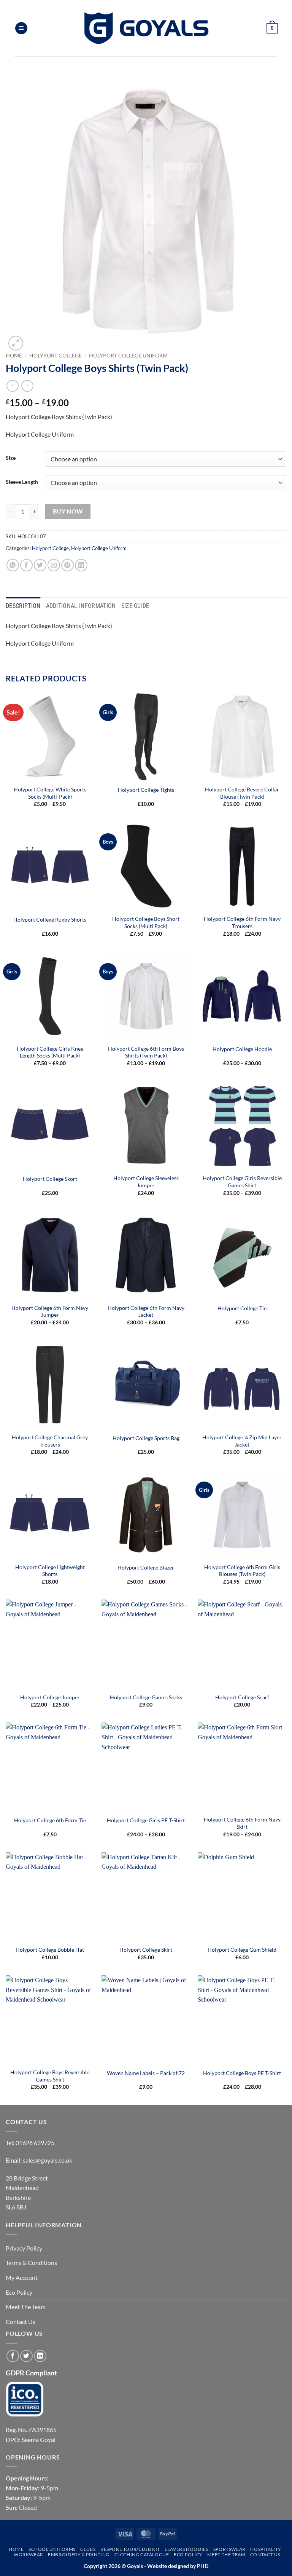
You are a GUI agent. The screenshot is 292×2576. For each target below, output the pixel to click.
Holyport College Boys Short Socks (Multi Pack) (146, 922)
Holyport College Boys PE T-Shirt (242, 2073)
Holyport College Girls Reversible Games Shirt (242, 1182)
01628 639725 (35, 2143)
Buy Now (68, 511)
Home (14, 356)
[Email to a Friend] (54, 565)
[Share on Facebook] (26, 565)
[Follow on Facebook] (13, 2356)
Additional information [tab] (81, 606)
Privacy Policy (24, 2248)
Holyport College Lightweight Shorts (50, 1571)
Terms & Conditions (31, 2263)
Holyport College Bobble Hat (50, 1950)
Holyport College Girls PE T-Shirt (146, 1820)
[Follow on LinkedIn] (40, 2356)
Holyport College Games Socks (146, 1697)
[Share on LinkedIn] (81, 565)
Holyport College (56, 356)
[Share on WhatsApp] (13, 565)
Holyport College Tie (242, 1308)
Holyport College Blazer (146, 1567)
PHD (202, 2566)
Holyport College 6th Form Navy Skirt (242, 1823)
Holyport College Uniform (128, 356)
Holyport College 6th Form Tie (50, 1820)
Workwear (29, 2554)
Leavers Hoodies (186, 2549)
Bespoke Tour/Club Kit (130, 2549)
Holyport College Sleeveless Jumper (146, 1182)
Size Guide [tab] (135, 606)
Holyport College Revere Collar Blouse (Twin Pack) (242, 793)
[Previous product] (27, 386)
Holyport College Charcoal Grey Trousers (50, 1441)
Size (11, 458)
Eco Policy (19, 2292)
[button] (21, 28)
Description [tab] (23, 606)
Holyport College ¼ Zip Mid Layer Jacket (242, 1441)
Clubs (88, 2549)
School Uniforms (52, 2549)
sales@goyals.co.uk (48, 2160)
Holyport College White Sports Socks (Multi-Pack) (50, 793)
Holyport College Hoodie (242, 1049)
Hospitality (266, 2549)
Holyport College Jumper (50, 1697)
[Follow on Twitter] (26, 2356)
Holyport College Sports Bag (146, 1438)
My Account (22, 2277)
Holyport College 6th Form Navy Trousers (242, 922)
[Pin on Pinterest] (67, 565)
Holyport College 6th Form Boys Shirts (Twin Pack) (146, 1052)
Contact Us (21, 2322)
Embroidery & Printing (79, 2554)
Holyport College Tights (146, 790)
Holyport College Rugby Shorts (50, 920)
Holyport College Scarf (242, 1697)
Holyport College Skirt (146, 1950)
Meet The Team (26, 2307)
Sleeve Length (22, 482)
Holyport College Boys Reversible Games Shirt (50, 2076)
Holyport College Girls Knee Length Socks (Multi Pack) (50, 1052)
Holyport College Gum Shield (242, 1950)
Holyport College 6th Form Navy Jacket (146, 1311)
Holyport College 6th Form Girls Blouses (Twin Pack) (242, 1571)
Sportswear (229, 2549)
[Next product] (12, 386)
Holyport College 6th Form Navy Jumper (50, 1311)
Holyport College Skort (50, 1179)
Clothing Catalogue (142, 2554)
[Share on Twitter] (40, 565)
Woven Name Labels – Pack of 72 (146, 2073)
